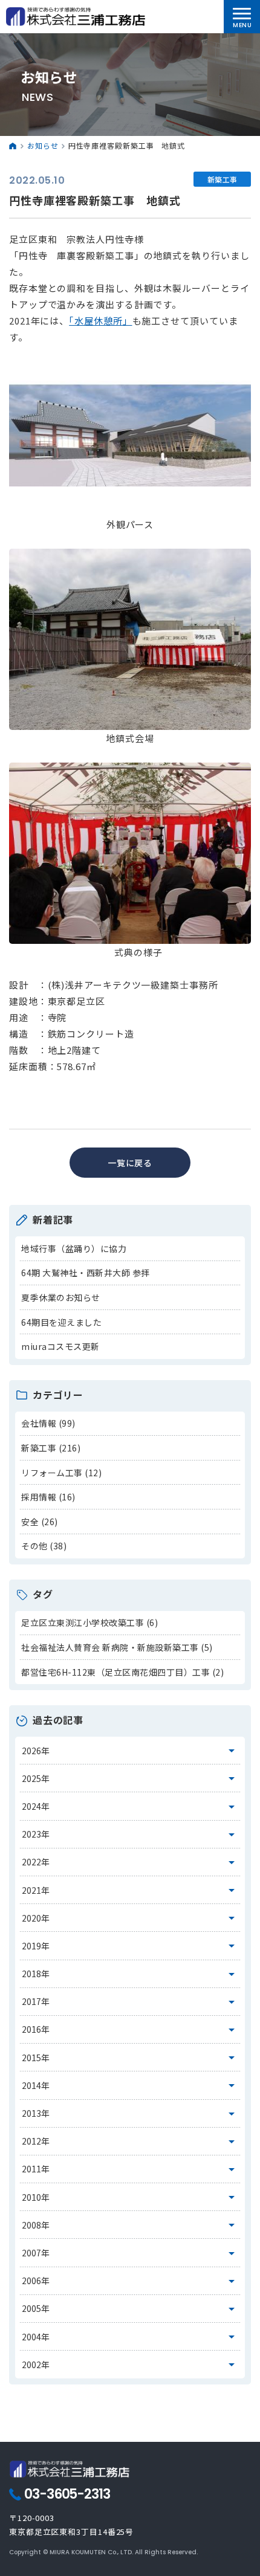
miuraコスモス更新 (60, 1346)
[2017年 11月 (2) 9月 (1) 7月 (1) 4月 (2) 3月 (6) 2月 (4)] (130, 2002)
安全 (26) (40, 1522)
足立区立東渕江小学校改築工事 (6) (89, 1622)
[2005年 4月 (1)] (130, 2309)
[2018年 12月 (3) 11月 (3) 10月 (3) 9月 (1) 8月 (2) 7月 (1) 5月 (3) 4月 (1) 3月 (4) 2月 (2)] (130, 1974)
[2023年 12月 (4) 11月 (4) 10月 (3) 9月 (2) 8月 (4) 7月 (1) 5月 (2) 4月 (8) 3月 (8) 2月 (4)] (130, 1835)
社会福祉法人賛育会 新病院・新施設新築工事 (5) (117, 1647)
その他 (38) (44, 1546)
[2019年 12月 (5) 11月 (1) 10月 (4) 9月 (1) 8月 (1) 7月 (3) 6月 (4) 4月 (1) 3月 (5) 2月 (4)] (130, 1946)
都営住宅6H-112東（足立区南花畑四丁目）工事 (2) (122, 1672)
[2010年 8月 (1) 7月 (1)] (130, 2197)
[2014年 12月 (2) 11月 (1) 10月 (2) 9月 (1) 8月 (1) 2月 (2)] (130, 2085)
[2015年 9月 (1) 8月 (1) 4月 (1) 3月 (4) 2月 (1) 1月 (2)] (130, 2058)
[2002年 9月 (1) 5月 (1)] (130, 2365)
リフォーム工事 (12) (61, 1473)
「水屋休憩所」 (100, 321)
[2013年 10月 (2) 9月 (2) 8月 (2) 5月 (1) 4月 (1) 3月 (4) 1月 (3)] (130, 2114)
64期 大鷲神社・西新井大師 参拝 (86, 1273)
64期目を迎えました (61, 1322)
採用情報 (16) (48, 1497)
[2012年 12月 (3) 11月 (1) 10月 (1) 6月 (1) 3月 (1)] (130, 2142)
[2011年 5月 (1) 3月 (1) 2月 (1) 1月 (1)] (130, 2169)
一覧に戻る (130, 1163)
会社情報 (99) (48, 1423)
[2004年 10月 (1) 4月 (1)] (130, 2337)
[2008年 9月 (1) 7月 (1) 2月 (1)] (130, 2225)
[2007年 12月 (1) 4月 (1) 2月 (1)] (130, 2253)
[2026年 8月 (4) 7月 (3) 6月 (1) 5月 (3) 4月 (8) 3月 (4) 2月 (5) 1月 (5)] (130, 1751)
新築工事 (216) (51, 1448)
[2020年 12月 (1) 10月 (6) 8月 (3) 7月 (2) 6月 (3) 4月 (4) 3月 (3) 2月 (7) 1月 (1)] (130, 1918)
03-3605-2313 (67, 2494)
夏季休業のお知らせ (61, 1297)
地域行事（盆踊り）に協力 (74, 1248)
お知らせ (43, 145)
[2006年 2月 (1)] (130, 2281)
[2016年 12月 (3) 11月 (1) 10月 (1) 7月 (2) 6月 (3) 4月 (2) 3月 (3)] (130, 2030)
